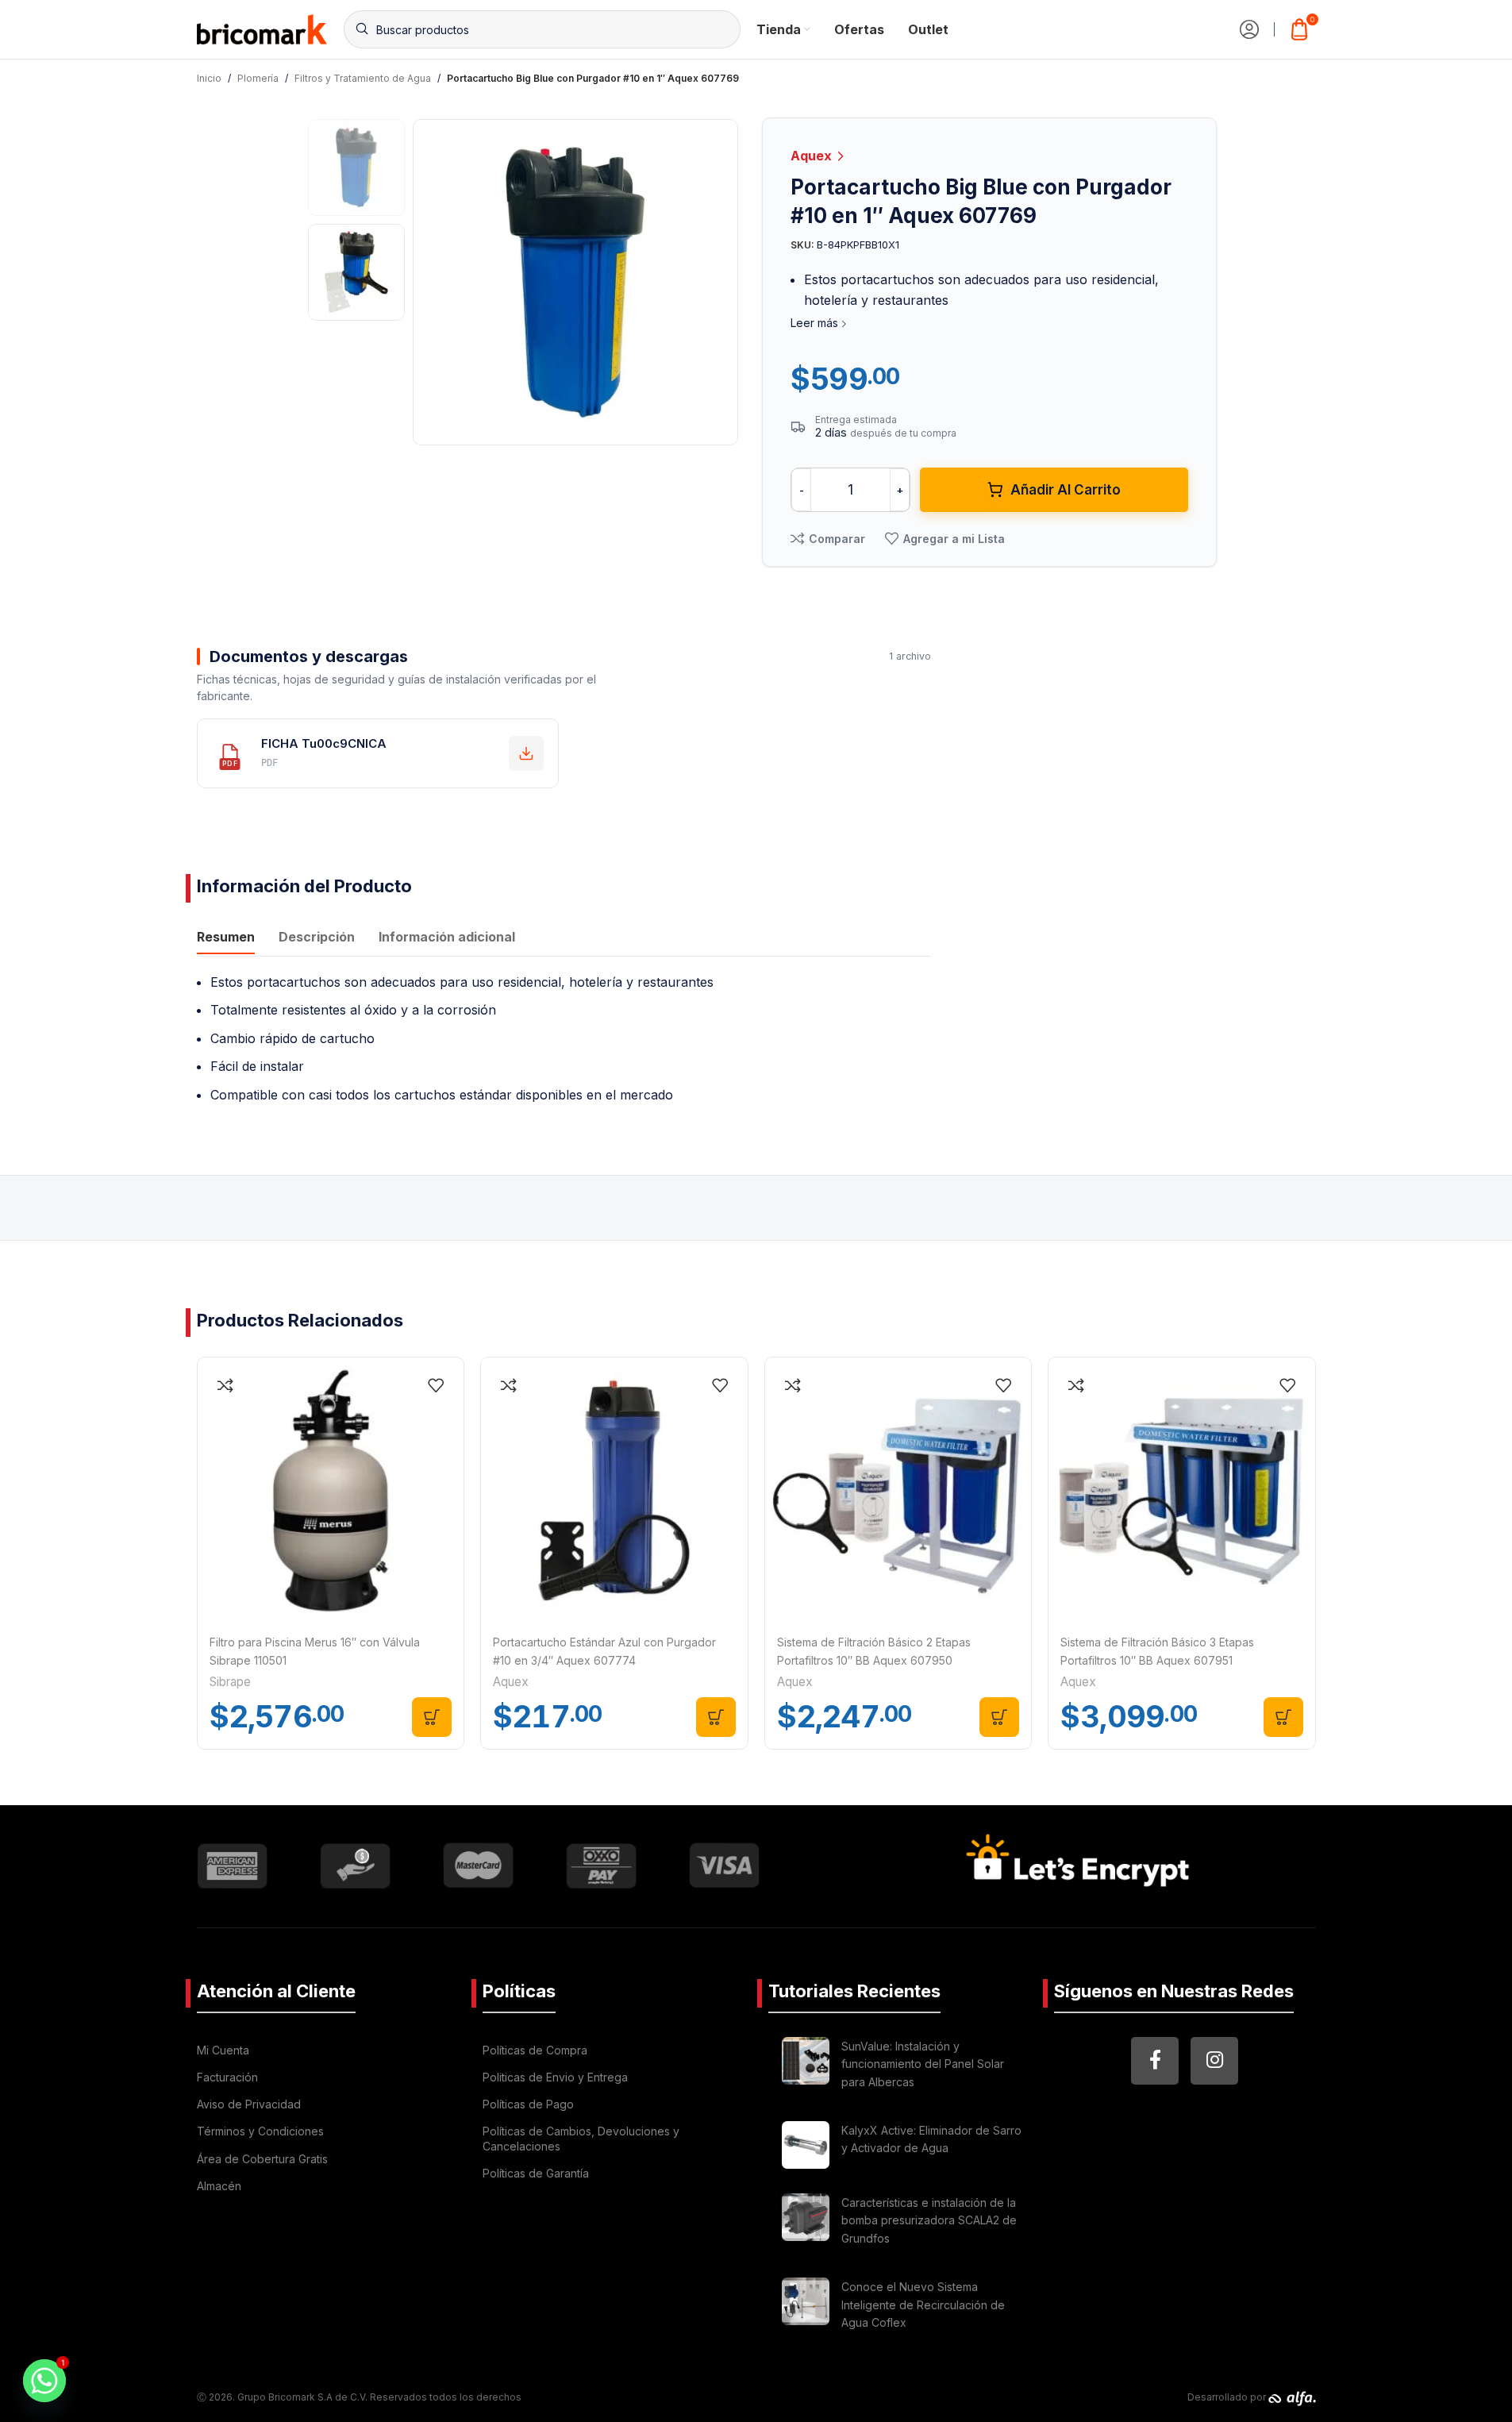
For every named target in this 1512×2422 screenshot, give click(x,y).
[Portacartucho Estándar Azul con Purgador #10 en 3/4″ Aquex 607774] (614, 1491)
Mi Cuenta (223, 2050)
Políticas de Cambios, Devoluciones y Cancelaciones (581, 2138)
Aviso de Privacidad (249, 2104)
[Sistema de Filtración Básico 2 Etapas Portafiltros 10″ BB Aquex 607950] (898, 1491)
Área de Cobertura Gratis (262, 2159)
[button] (432, 1717)
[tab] (226, 939)
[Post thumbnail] (806, 2067)
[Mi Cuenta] (1249, 29)
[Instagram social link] (1214, 2061)
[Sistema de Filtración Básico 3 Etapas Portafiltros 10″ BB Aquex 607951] (1182, 1491)
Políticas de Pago (528, 2104)
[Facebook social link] (1155, 2061)
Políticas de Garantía (536, 2173)
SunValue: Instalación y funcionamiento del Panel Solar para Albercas (923, 2064)
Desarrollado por (1228, 2397)
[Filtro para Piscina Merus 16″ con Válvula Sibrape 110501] (331, 1491)
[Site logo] (262, 28)
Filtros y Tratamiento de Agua (363, 78)
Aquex (813, 156)
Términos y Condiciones (260, 2131)
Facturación (227, 2077)
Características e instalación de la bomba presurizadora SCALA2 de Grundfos (929, 2220)
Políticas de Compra (535, 2050)
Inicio (209, 78)
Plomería (258, 78)
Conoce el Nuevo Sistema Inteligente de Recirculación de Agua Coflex (923, 2305)
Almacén (219, 2186)
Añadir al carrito (1066, 490)
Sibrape (230, 1682)
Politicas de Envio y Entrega (555, 2077)
